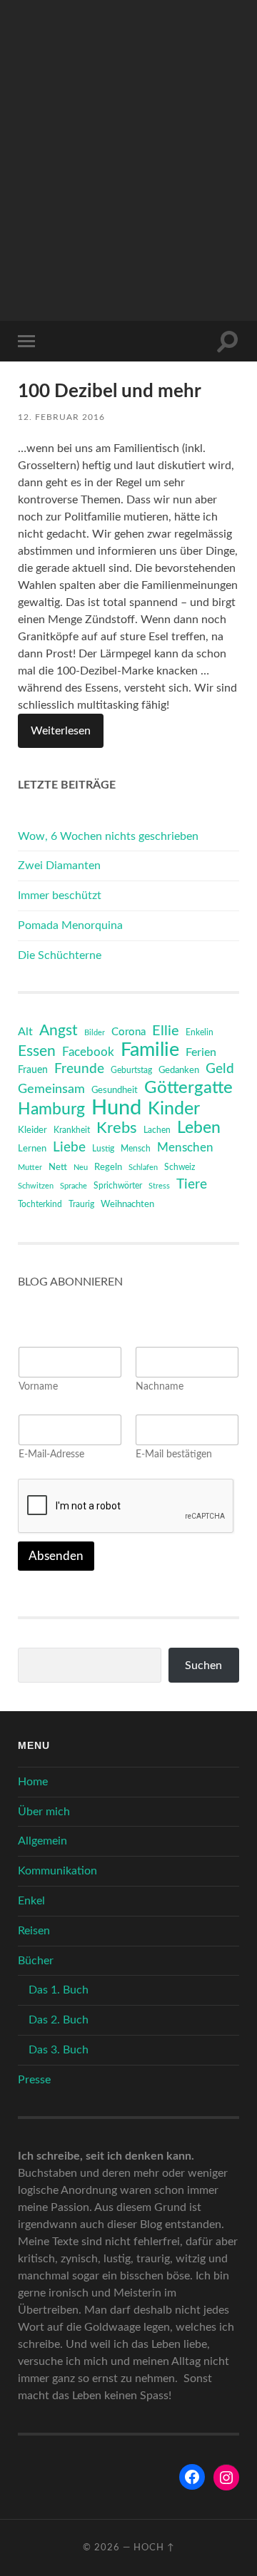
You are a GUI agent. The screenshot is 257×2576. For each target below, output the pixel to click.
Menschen (185, 1148)
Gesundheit (115, 1091)
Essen (37, 1051)
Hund (116, 1108)
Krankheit (72, 1130)
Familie (150, 1050)
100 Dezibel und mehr (110, 391)
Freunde (79, 1069)
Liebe (69, 1148)
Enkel (31, 1901)
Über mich (44, 1812)
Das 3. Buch (59, 2050)
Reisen (34, 1931)
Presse (34, 2080)
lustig (103, 1149)
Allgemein (42, 1841)
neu (81, 1168)
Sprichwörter (118, 1186)
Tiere (192, 1185)
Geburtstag (131, 1071)
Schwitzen (36, 1186)
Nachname (160, 1387)
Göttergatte (188, 1088)
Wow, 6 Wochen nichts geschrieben (108, 836)
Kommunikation (57, 1871)
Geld (220, 1069)
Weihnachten (127, 1205)
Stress (159, 1186)
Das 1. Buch (59, 1990)
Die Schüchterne (60, 955)
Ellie (166, 1031)
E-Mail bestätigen (174, 1454)
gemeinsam (51, 1089)
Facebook (88, 1052)
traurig (81, 1205)
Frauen (33, 1070)
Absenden (56, 1556)
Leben (199, 1128)
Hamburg (51, 1109)
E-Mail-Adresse (51, 1454)
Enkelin (200, 1033)
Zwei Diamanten (59, 866)
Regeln (108, 1168)
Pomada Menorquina (70, 925)
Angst (59, 1031)
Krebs (117, 1128)
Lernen (32, 1149)
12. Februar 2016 (61, 417)
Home (33, 1782)
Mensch (136, 1149)
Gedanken (179, 1071)
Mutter (30, 1168)
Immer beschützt (60, 896)
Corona (128, 1032)
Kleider (32, 1130)
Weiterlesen (61, 731)
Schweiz (180, 1167)
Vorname (38, 1387)
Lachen (157, 1130)
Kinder (174, 1109)
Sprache (74, 1186)
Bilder (95, 1033)
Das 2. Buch (59, 2020)
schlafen (143, 1168)
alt (25, 1032)
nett (58, 1168)
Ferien (201, 1052)
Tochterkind (40, 1204)
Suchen (203, 1666)
